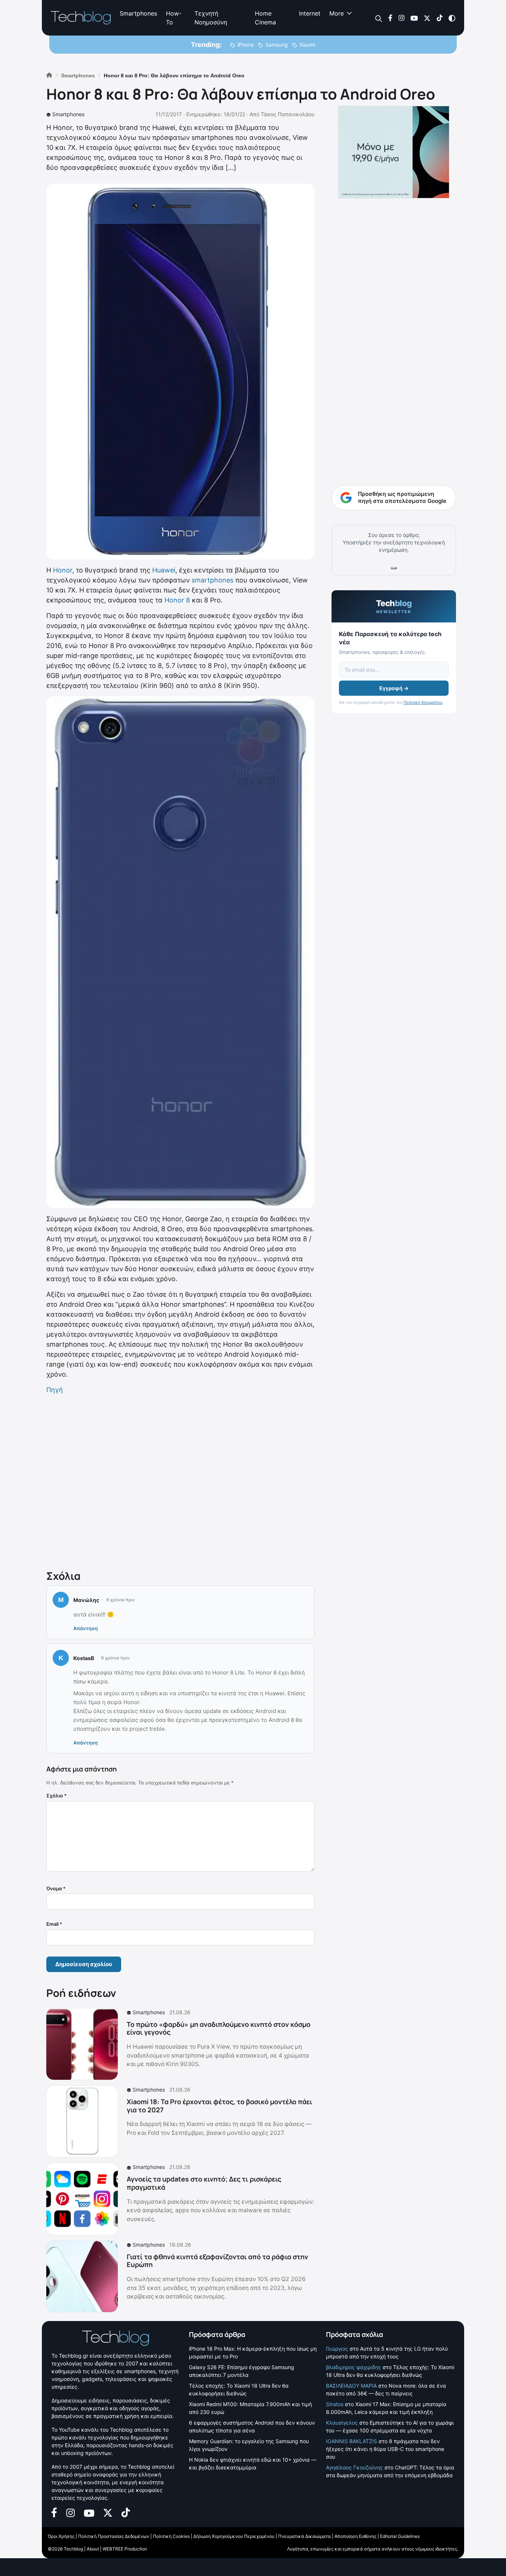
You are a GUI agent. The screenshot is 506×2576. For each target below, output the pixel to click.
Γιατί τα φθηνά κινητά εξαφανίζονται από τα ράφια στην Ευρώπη (217, 2261)
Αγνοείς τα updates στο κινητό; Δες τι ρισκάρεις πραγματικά (204, 2183)
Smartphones (138, 13)
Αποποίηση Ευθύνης (355, 2536)
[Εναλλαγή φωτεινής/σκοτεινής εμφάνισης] (452, 18)
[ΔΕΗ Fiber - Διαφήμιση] (394, 152)
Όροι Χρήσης (61, 2536)
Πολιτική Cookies (171, 2536)
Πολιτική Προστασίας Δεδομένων (114, 2536)
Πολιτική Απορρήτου (423, 702)
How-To (174, 18)
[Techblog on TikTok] (440, 18)
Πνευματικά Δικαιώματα (304, 2536)
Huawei (164, 570)
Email (54, 1924)
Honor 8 (177, 600)
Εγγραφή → (394, 688)
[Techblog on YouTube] (414, 18)
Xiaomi (307, 45)
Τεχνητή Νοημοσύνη (211, 18)
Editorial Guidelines (400, 2536)
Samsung (277, 45)
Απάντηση (86, 1628)
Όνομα (56, 1888)
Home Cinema (265, 18)
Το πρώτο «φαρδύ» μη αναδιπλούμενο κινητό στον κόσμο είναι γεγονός (219, 2028)
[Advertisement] (180, 1481)
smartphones (212, 580)
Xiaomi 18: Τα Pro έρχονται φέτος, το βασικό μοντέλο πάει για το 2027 (219, 2106)
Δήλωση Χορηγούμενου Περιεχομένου (234, 2536)
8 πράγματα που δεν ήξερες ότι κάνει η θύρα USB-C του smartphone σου (385, 2449)
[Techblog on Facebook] (390, 18)
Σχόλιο (56, 1796)
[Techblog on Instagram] (401, 18)
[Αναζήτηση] (379, 18)
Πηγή (55, 1390)
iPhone (246, 45)
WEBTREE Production (125, 2549)
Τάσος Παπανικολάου (288, 114)
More (337, 13)
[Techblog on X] (427, 18)
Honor (63, 570)
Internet (310, 13)
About (93, 2549)
